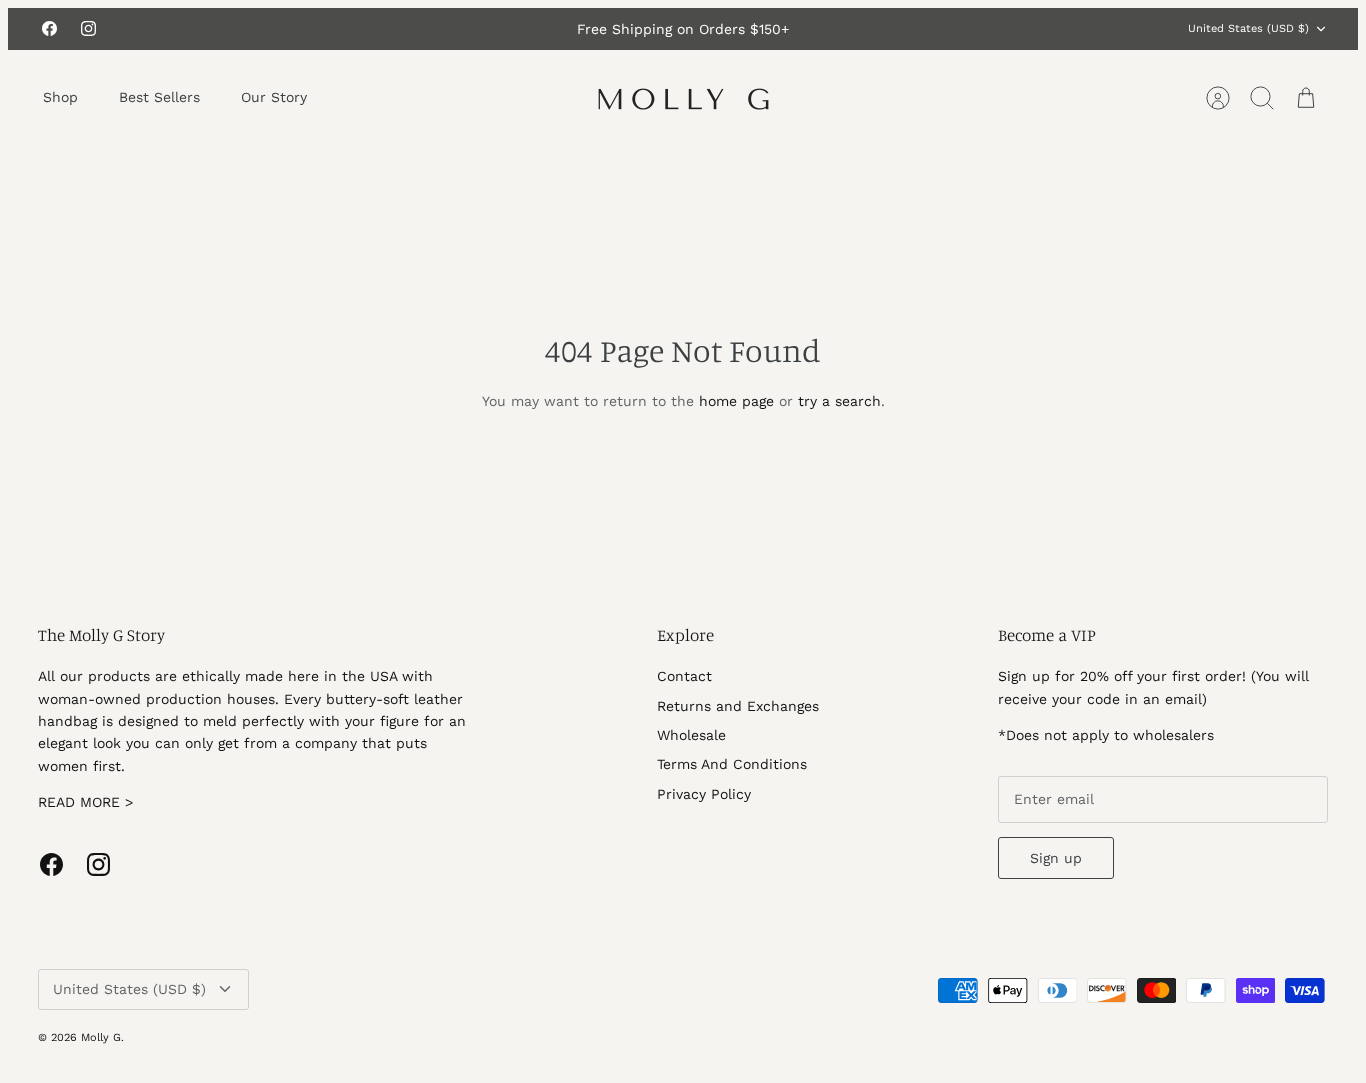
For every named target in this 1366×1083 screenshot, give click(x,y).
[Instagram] (88, 28)
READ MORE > (85, 802)
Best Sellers (159, 97)
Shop (60, 97)
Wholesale (691, 735)
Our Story (274, 97)
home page (736, 401)
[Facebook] (49, 28)
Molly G (101, 1037)
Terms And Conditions (732, 764)
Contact (684, 676)
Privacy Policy (704, 794)
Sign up (1056, 858)
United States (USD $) (1248, 28)
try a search (839, 401)
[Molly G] (684, 98)
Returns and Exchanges (738, 706)
